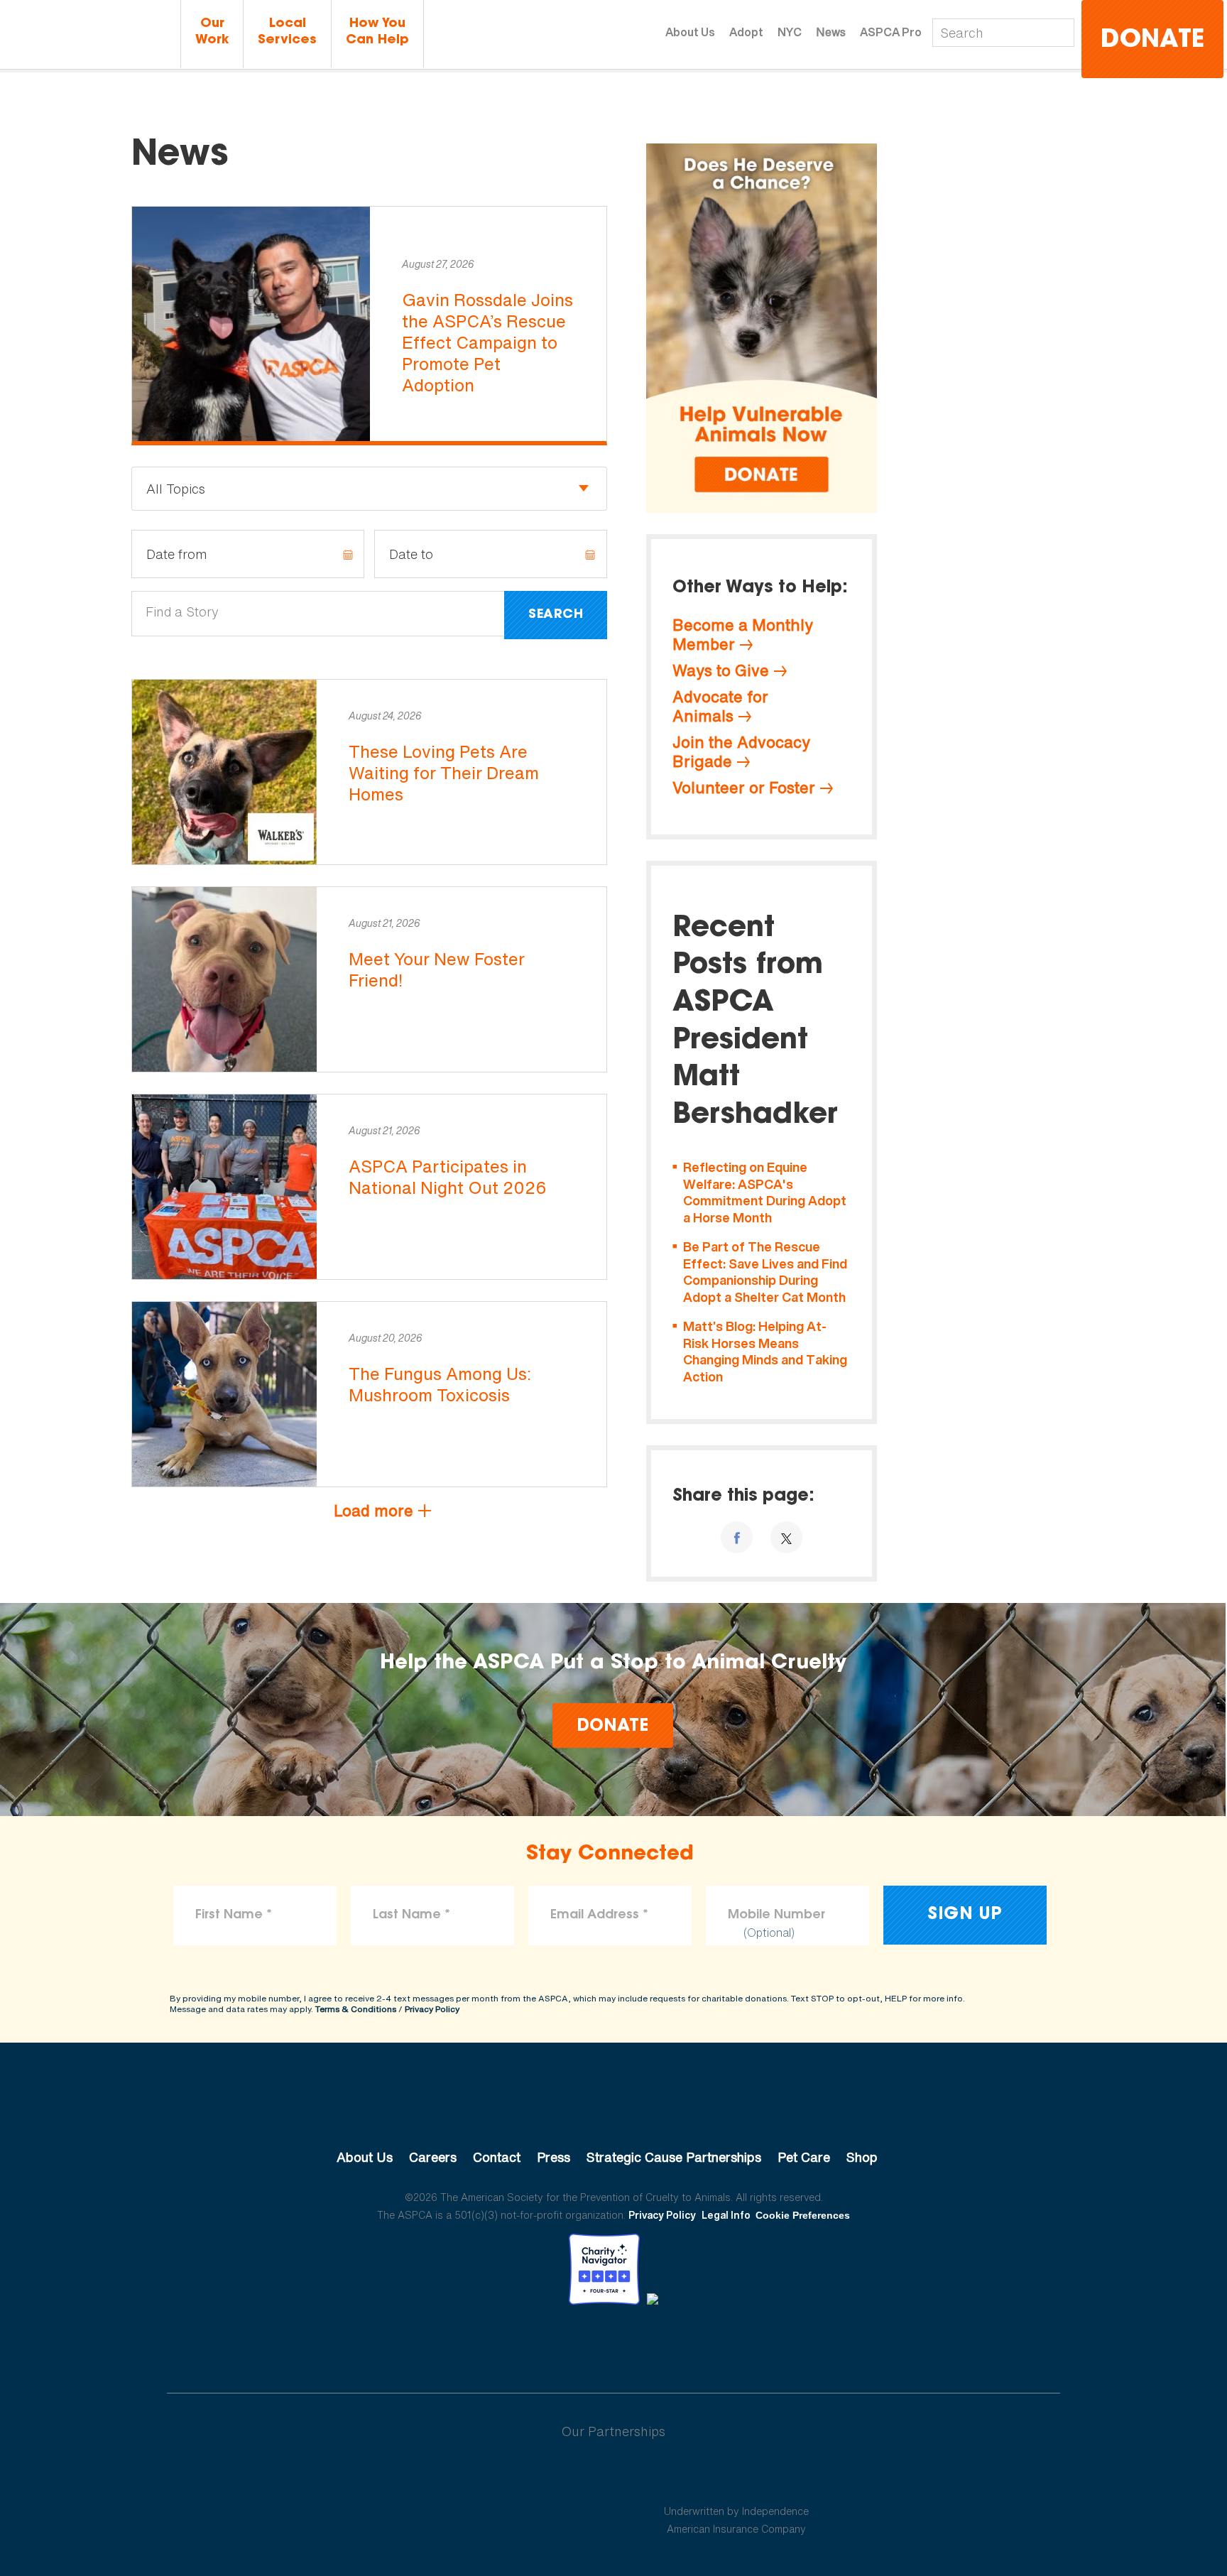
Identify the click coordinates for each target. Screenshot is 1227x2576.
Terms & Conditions (356, 2009)
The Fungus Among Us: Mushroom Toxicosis (440, 1384)
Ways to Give (721, 670)
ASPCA (614, 2109)
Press (553, 2157)
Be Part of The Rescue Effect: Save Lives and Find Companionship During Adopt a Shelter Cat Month (765, 1272)
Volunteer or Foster (744, 788)
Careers (433, 2157)
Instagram (651, 2344)
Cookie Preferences (803, 2215)
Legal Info (726, 2215)
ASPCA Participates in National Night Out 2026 (448, 1177)
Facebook (540, 2344)
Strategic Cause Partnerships (674, 2157)
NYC (790, 32)
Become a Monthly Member (743, 635)
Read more (369, 326)
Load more (373, 1511)
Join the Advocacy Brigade (741, 752)
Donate (1152, 41)
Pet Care (804, 2157)
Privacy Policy (432, 2009)
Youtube (613, 2344)
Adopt (746, 32)
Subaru (492, 2477)
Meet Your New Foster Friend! (437, 969)
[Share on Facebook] (737, 1537)
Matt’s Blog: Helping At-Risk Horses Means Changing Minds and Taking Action (765, 1352)
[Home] (88, 34)
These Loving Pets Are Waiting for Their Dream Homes (444, 773)
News (831, 32)
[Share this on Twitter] (786, 1537)
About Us (690, 32)
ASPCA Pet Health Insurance (737, 2477)
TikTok (687, 2344)
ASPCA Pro (891, 32)
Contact (497, 2157)
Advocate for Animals (720, 706)
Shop (862, 2157)
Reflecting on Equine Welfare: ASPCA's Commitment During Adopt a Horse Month (765, 1192)
